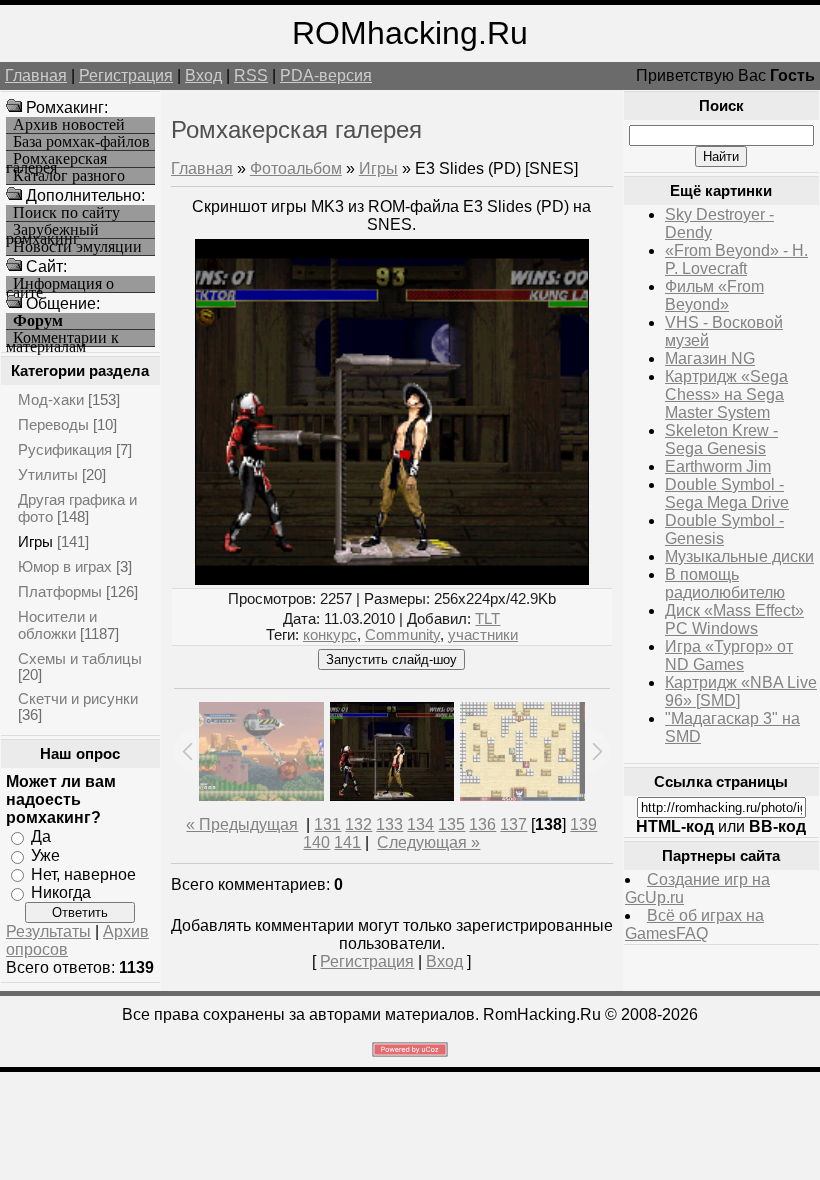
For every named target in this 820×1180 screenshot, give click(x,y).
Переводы (53, 424)
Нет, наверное (83, 873)
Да (41, 836)
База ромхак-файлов (81, 142)
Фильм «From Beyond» (714, 295)
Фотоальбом (296, 168)
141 (347, 842)
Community (402, 635)
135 (451, 824)
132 (358, 824)
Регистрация (126, 75)
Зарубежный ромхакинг (52, 230)
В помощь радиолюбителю (725, 583)
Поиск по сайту (66, 213)
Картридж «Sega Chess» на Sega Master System (726, 394)
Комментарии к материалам (62, 338)
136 (482, 824)
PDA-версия (326, 75)
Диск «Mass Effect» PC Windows (734, 619)
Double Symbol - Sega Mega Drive (727, 493)
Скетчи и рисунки (78, 698)
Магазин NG (710, 358)
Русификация (65, 449)
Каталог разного (69, 176)
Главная (36, 75)
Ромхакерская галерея (56, 159)
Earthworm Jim (718, 466)
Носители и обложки (57, 625)
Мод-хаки (51, 399)
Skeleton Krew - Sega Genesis (721, 439)
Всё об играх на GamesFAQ (694, 924)
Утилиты (48, 474)
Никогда (61, 892)
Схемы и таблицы (80, 658)
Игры (35, 541)
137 (513, 824)
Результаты (48, 931)
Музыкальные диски (739, 556)
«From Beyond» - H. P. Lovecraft (736, 259)
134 (420, 824)
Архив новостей (69, 125)
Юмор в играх (65, 566)
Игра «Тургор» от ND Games (729, 655)
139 (583, 824)
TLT (487, 619)
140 (316, 842)
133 (389, 824)
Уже (45, 855)
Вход (203, 75)
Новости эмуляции (77, 247)
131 (327, 824)
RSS (251, 75)
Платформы (60, 591)
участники (483, 635)
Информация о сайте (60, 284)
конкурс (330, 635)
